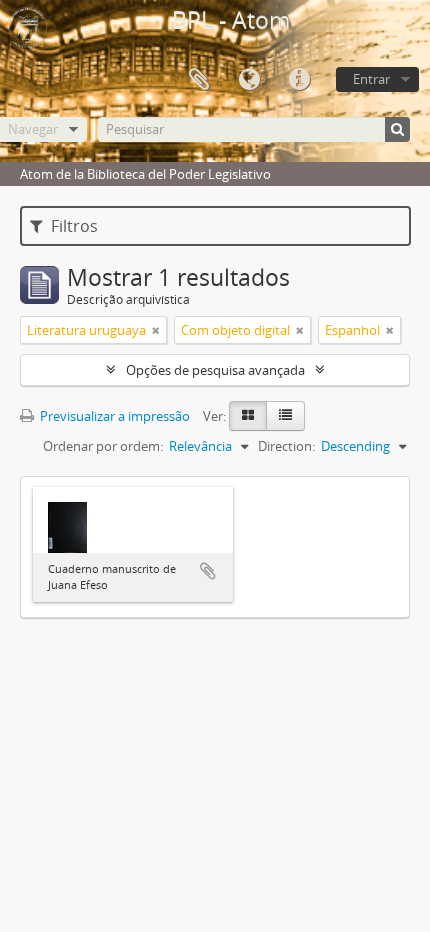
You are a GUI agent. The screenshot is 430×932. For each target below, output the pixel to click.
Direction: (286, 446)
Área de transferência (199, 80)
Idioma (249, 80)
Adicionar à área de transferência (208, 571)
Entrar (371, 79)
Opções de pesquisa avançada (215, 370)
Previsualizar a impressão (113, 416)
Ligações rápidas (299, 80)
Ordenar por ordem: (103, 446)
